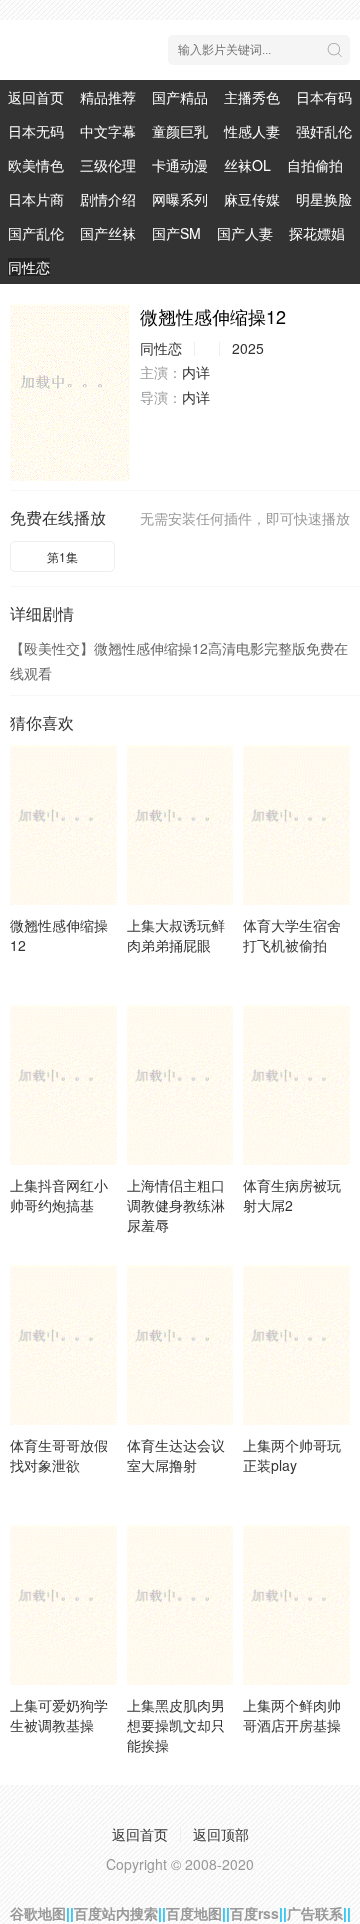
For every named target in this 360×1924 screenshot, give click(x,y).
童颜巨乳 (180, 131)
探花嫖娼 (317, 233)
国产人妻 (245, 233)
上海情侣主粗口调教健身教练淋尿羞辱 (176, 1205)
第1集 (62, 556)
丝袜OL (247, 165)
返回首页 (36, 97)
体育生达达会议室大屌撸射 (176, 1455)
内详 (196, 372)
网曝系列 (180, 199)
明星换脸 (324, 199)
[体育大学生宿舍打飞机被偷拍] (296, 825)
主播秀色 (252, 97)
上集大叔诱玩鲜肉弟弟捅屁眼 (176, 935)
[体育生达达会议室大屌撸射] (180, 1345)
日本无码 (36, 131)
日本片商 (36, 199)
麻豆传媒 (252, 199)
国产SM (176, 233)
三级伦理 (108, 165)
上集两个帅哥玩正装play (292, 1455)
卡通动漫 (180, 165)
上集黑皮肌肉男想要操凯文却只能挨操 (176, 1725)
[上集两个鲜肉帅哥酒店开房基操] (296, 1605)
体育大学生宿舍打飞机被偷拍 (292, 935)
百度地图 (194, 1913)
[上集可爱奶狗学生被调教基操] (63, 1605)
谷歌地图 (38, 1913)
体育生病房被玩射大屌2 (292, 1195)
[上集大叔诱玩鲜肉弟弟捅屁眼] (180, 825)
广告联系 (315, 1913)
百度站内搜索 (116, 1913)
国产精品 (180, 97)
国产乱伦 (36, 233)
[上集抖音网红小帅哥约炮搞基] (63, 1085)
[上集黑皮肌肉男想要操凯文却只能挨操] (180, 1605)
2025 (248, 348)
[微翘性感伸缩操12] (70, 392)
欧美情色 (36, 165)
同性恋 (29, 267)
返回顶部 (221, 1834)
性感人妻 (252, 131)
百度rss (254, 1913)
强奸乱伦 (324, 131)
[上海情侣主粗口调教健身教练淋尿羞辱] (180, 1085)
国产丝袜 (108, 233)
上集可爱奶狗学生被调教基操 (59, 1715)
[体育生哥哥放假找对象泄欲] (63, 1345)
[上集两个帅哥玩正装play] (296, 1345)
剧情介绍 (108, 199)
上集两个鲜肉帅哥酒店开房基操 (292, 1715)
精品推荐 (108, 97)
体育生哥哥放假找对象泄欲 (59, 1455)
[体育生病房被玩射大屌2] (296, 1085)
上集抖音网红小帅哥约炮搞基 (59, 1195)
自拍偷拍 (315, 165)
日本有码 (324, 97)
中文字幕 (108, 131)
